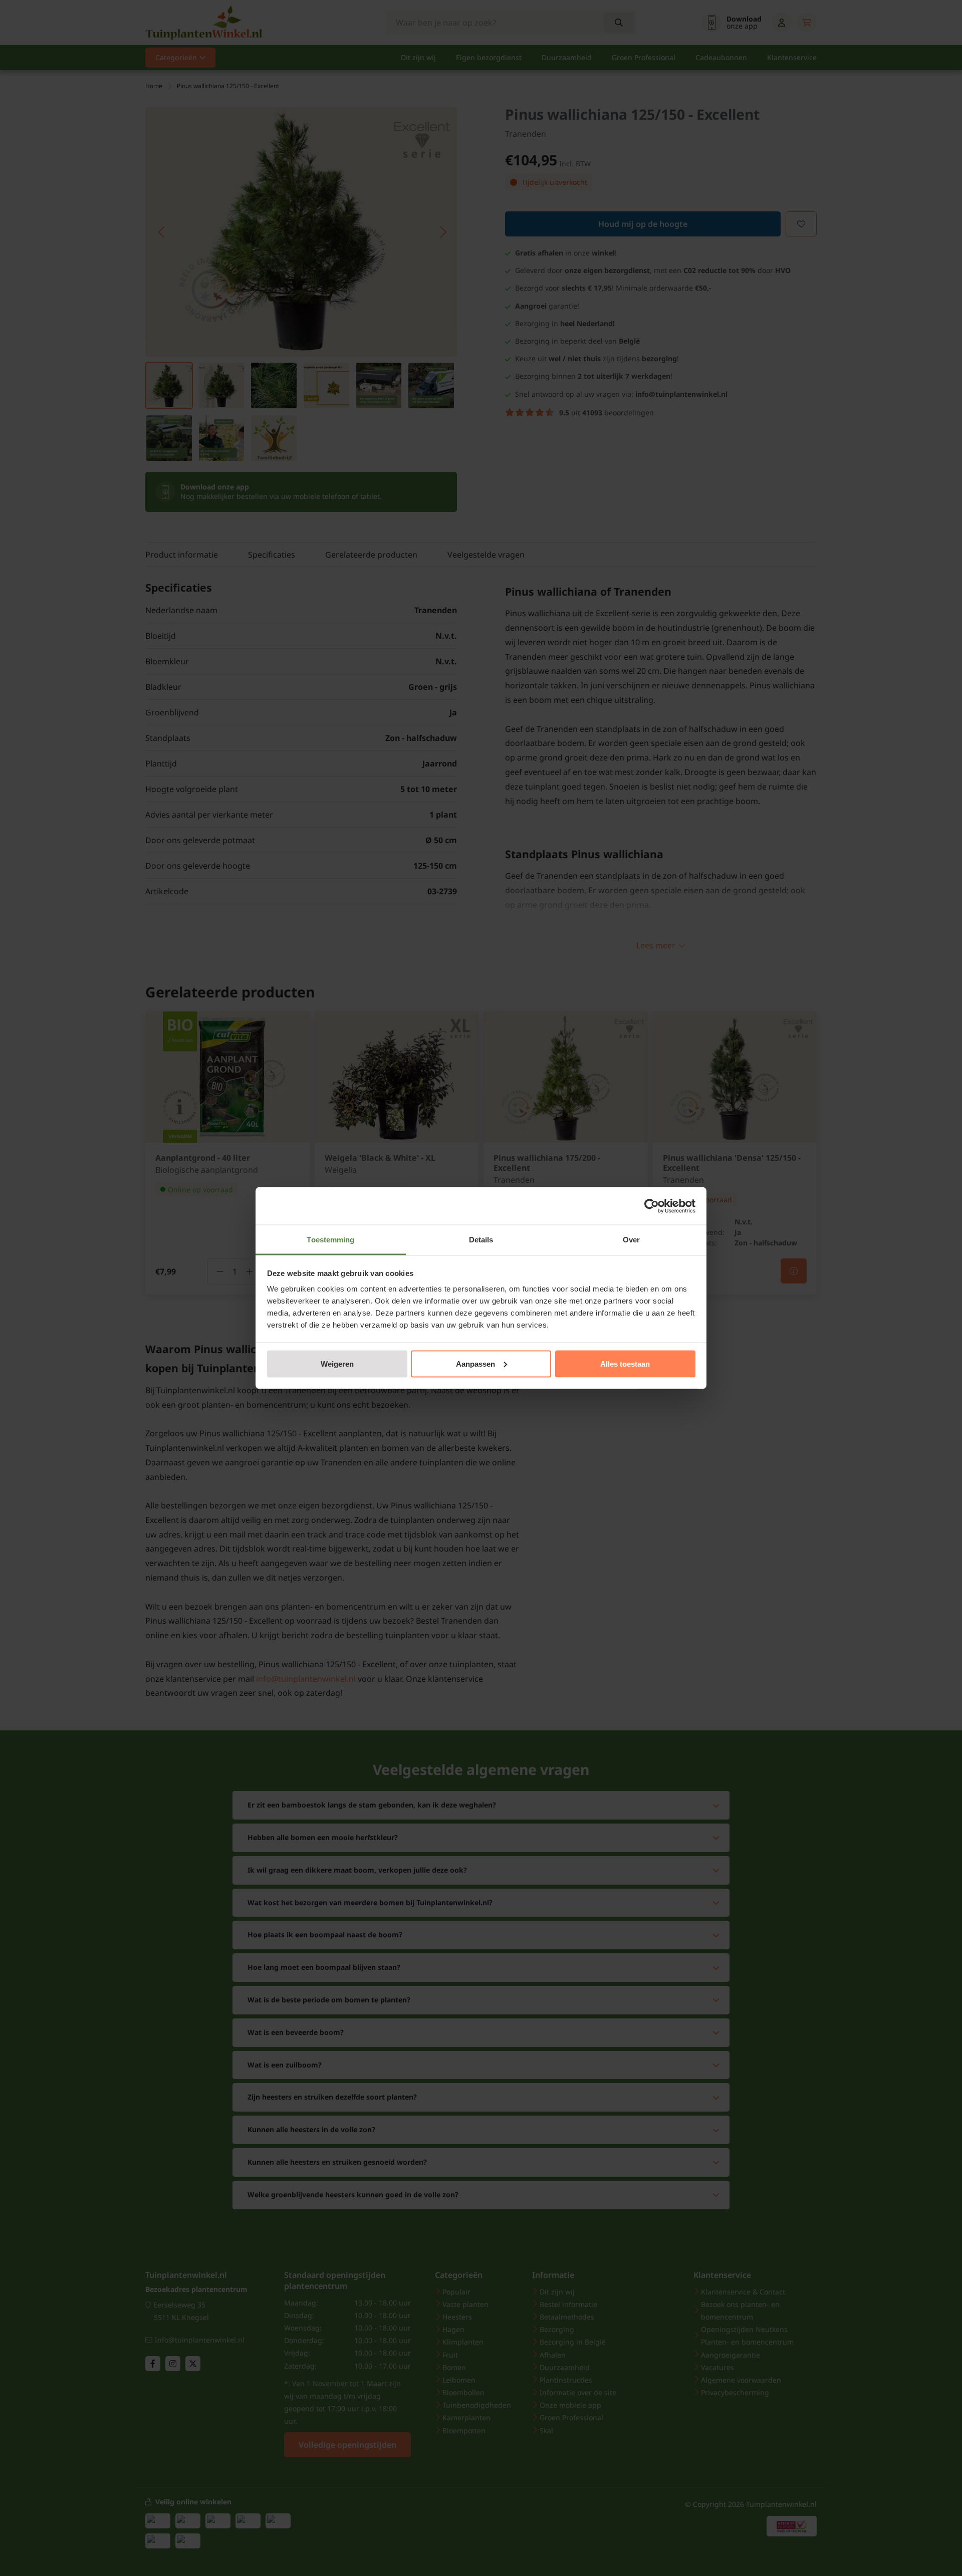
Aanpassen (475, 1363)
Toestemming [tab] (330, 1240)
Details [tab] (481, 1240)
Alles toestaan (625, 1363)
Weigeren (337, 1363)
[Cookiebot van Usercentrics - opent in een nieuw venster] (652, 1206)
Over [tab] (631, 1240)
